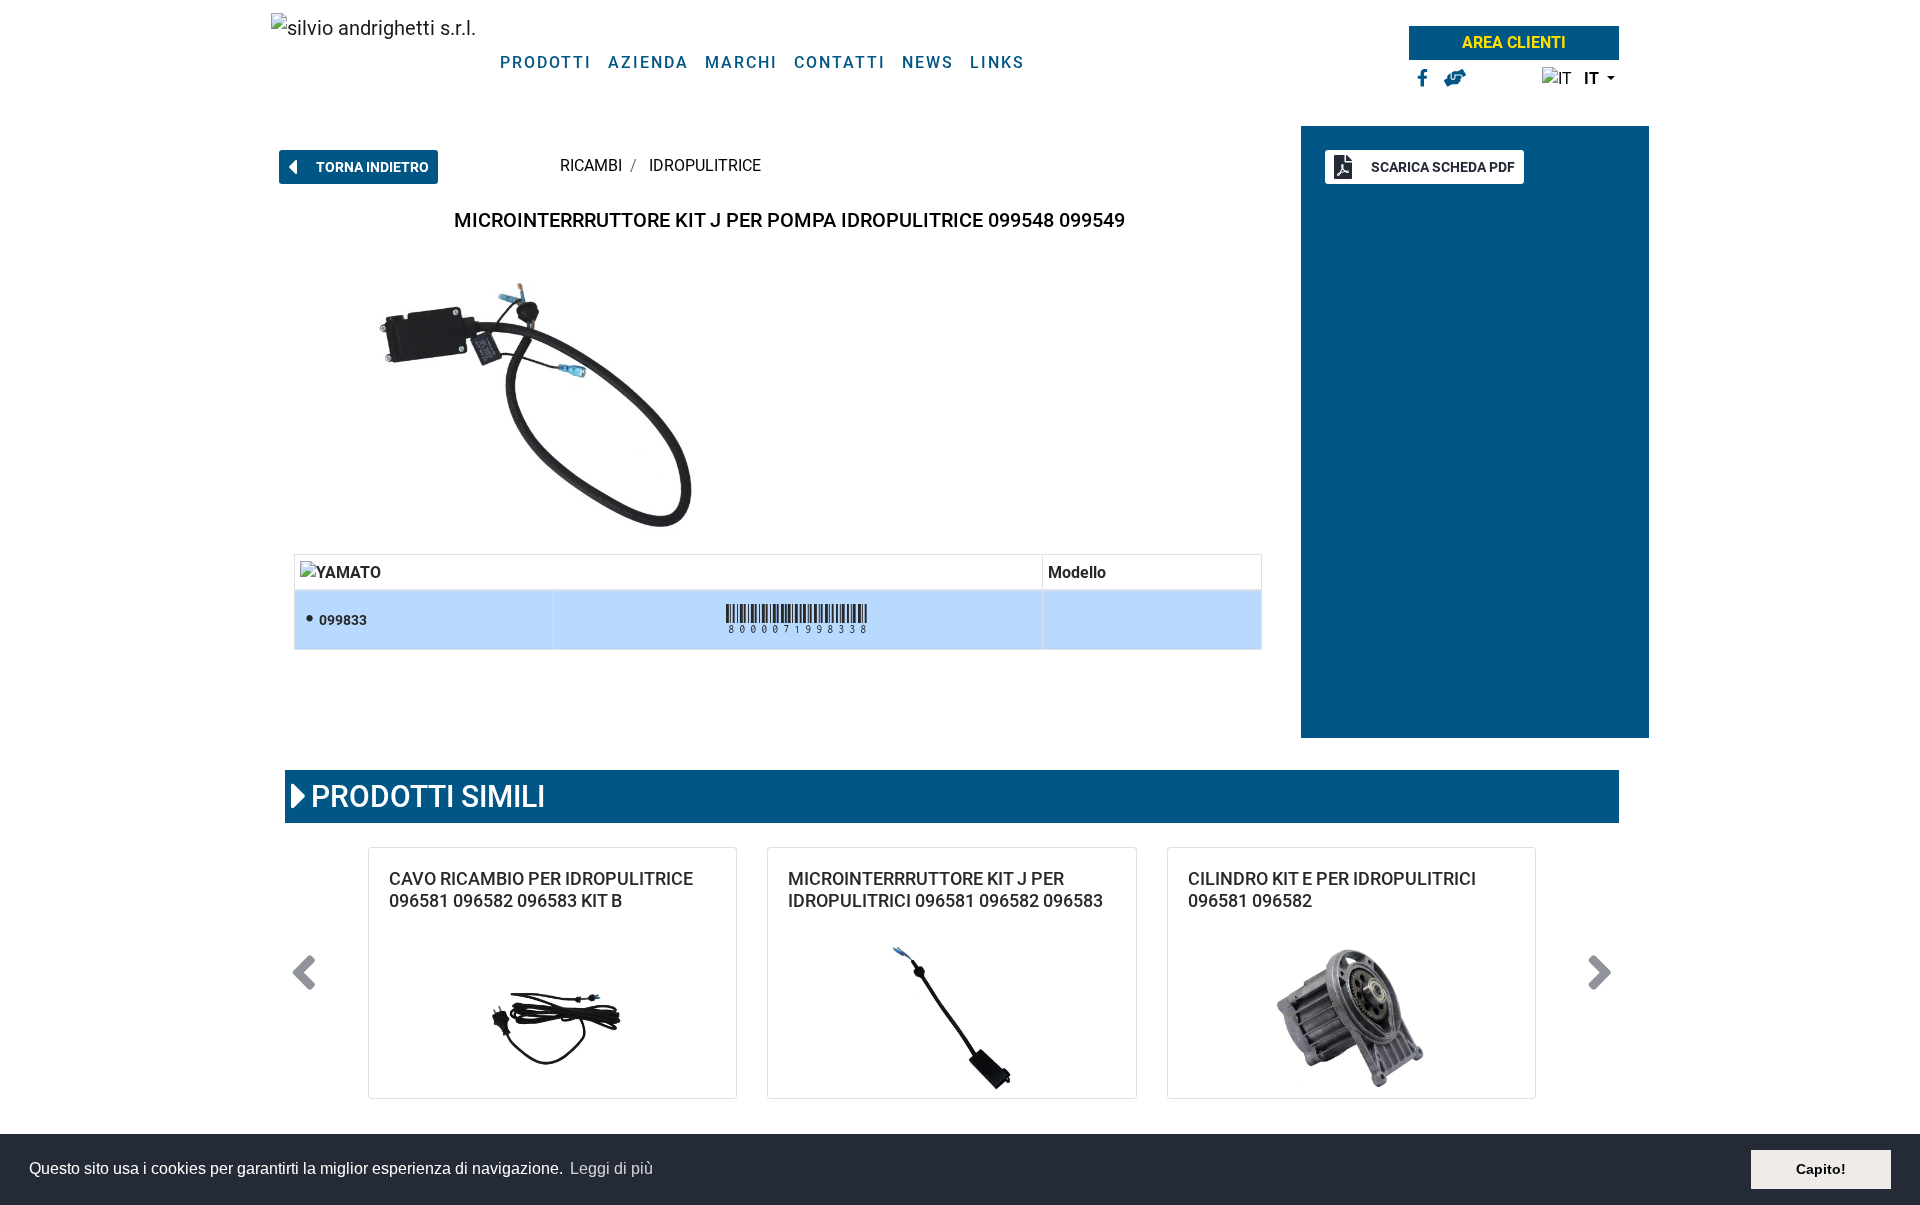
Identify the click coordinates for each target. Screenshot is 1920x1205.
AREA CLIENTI (1514, 42)
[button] (1574, 79)
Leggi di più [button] (611, 1168)
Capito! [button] (1821, 1169)
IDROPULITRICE (705, 165)
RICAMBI (591, 165)
